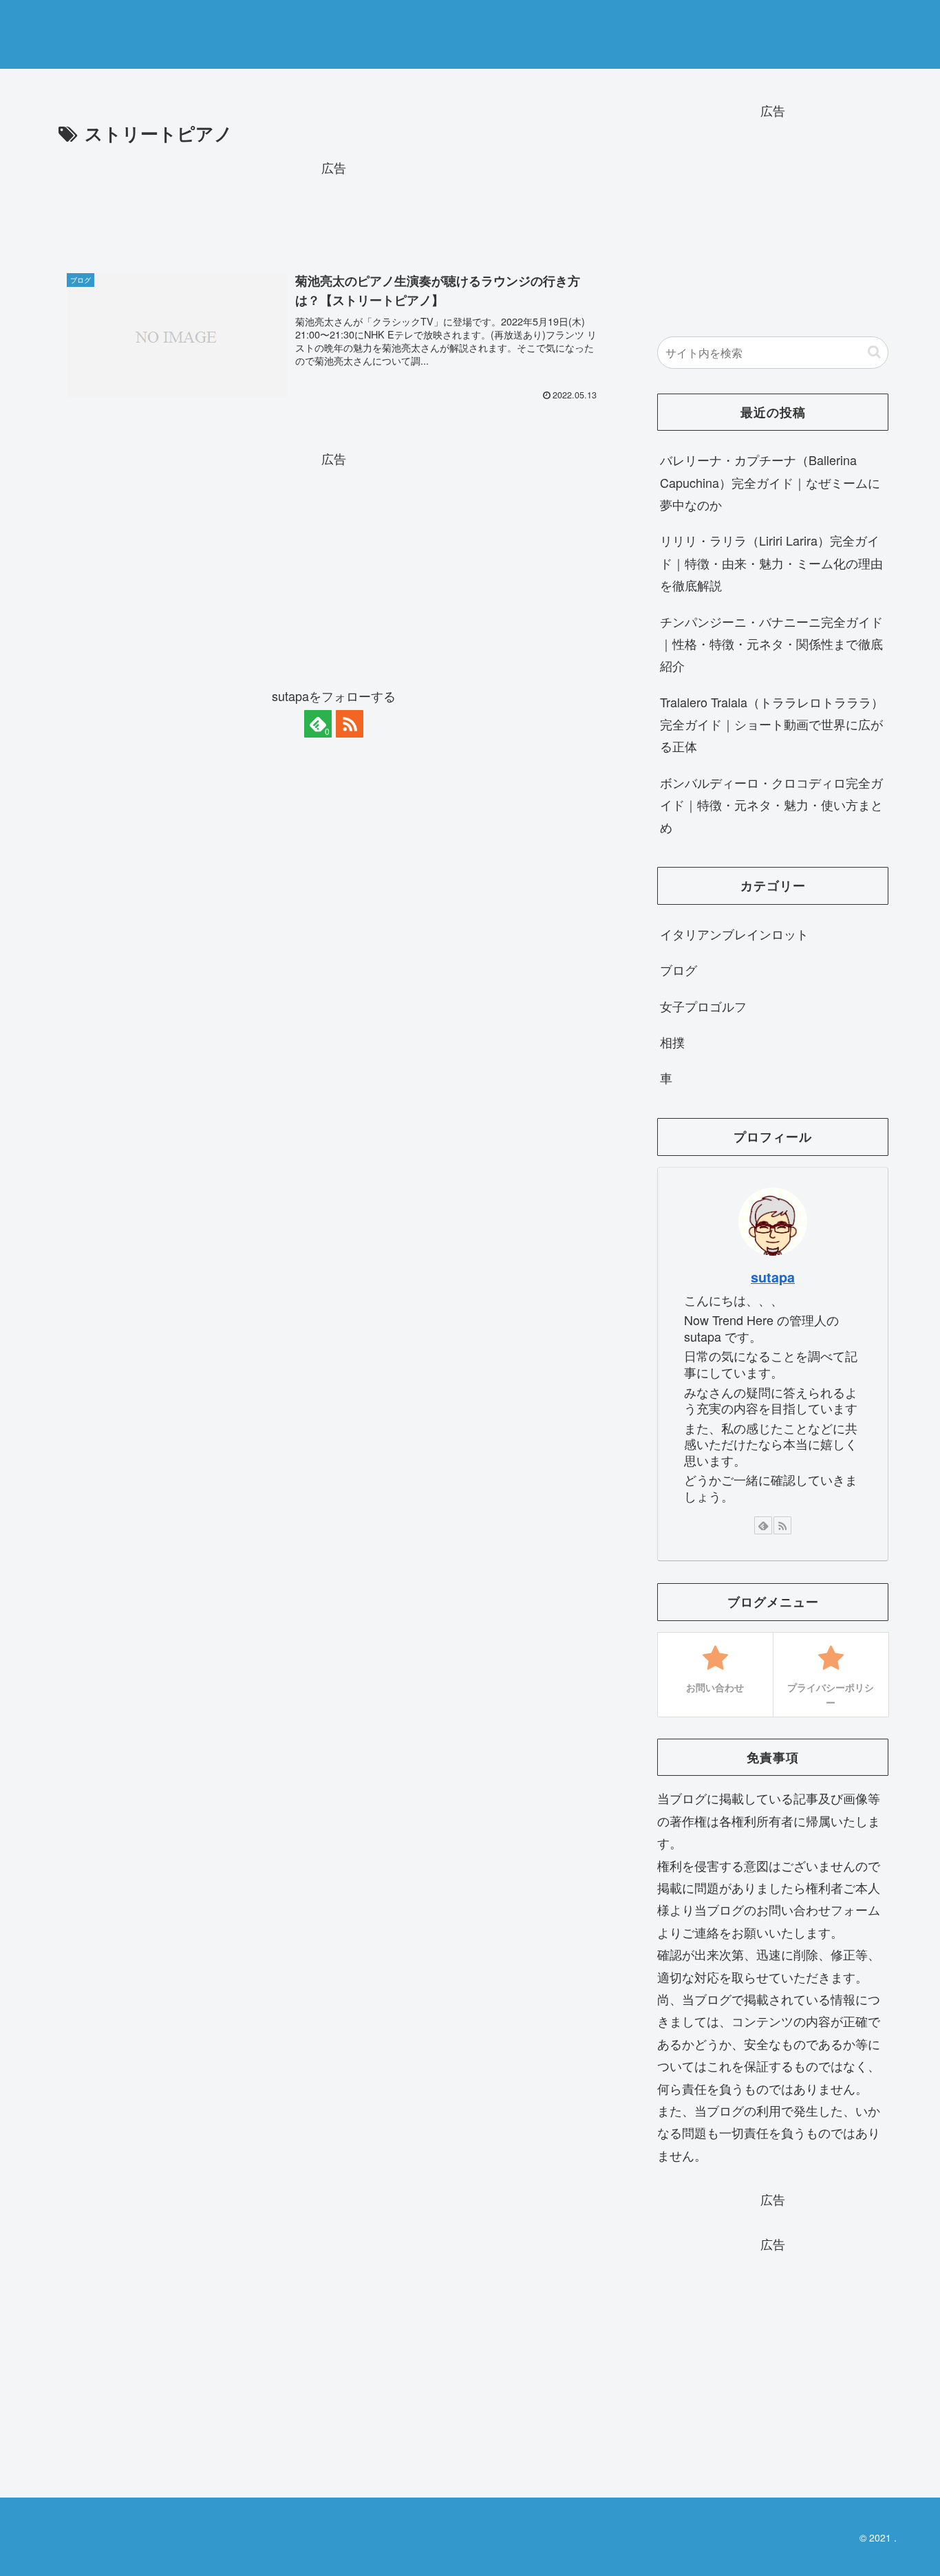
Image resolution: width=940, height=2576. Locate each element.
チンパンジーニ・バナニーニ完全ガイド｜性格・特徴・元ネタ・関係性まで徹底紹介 (771, 644)
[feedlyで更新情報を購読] (763, 1525)
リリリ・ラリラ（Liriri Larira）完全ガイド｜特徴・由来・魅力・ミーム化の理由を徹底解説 (771, 562)
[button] (874, 352)
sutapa (773, 1277)
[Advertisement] (334, 209)
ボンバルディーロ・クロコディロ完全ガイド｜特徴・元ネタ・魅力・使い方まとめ (771, 805)
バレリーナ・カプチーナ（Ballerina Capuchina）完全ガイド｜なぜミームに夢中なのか (770, 482)
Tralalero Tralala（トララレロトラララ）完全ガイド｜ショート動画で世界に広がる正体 (772, 724)
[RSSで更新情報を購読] (350, 724)
